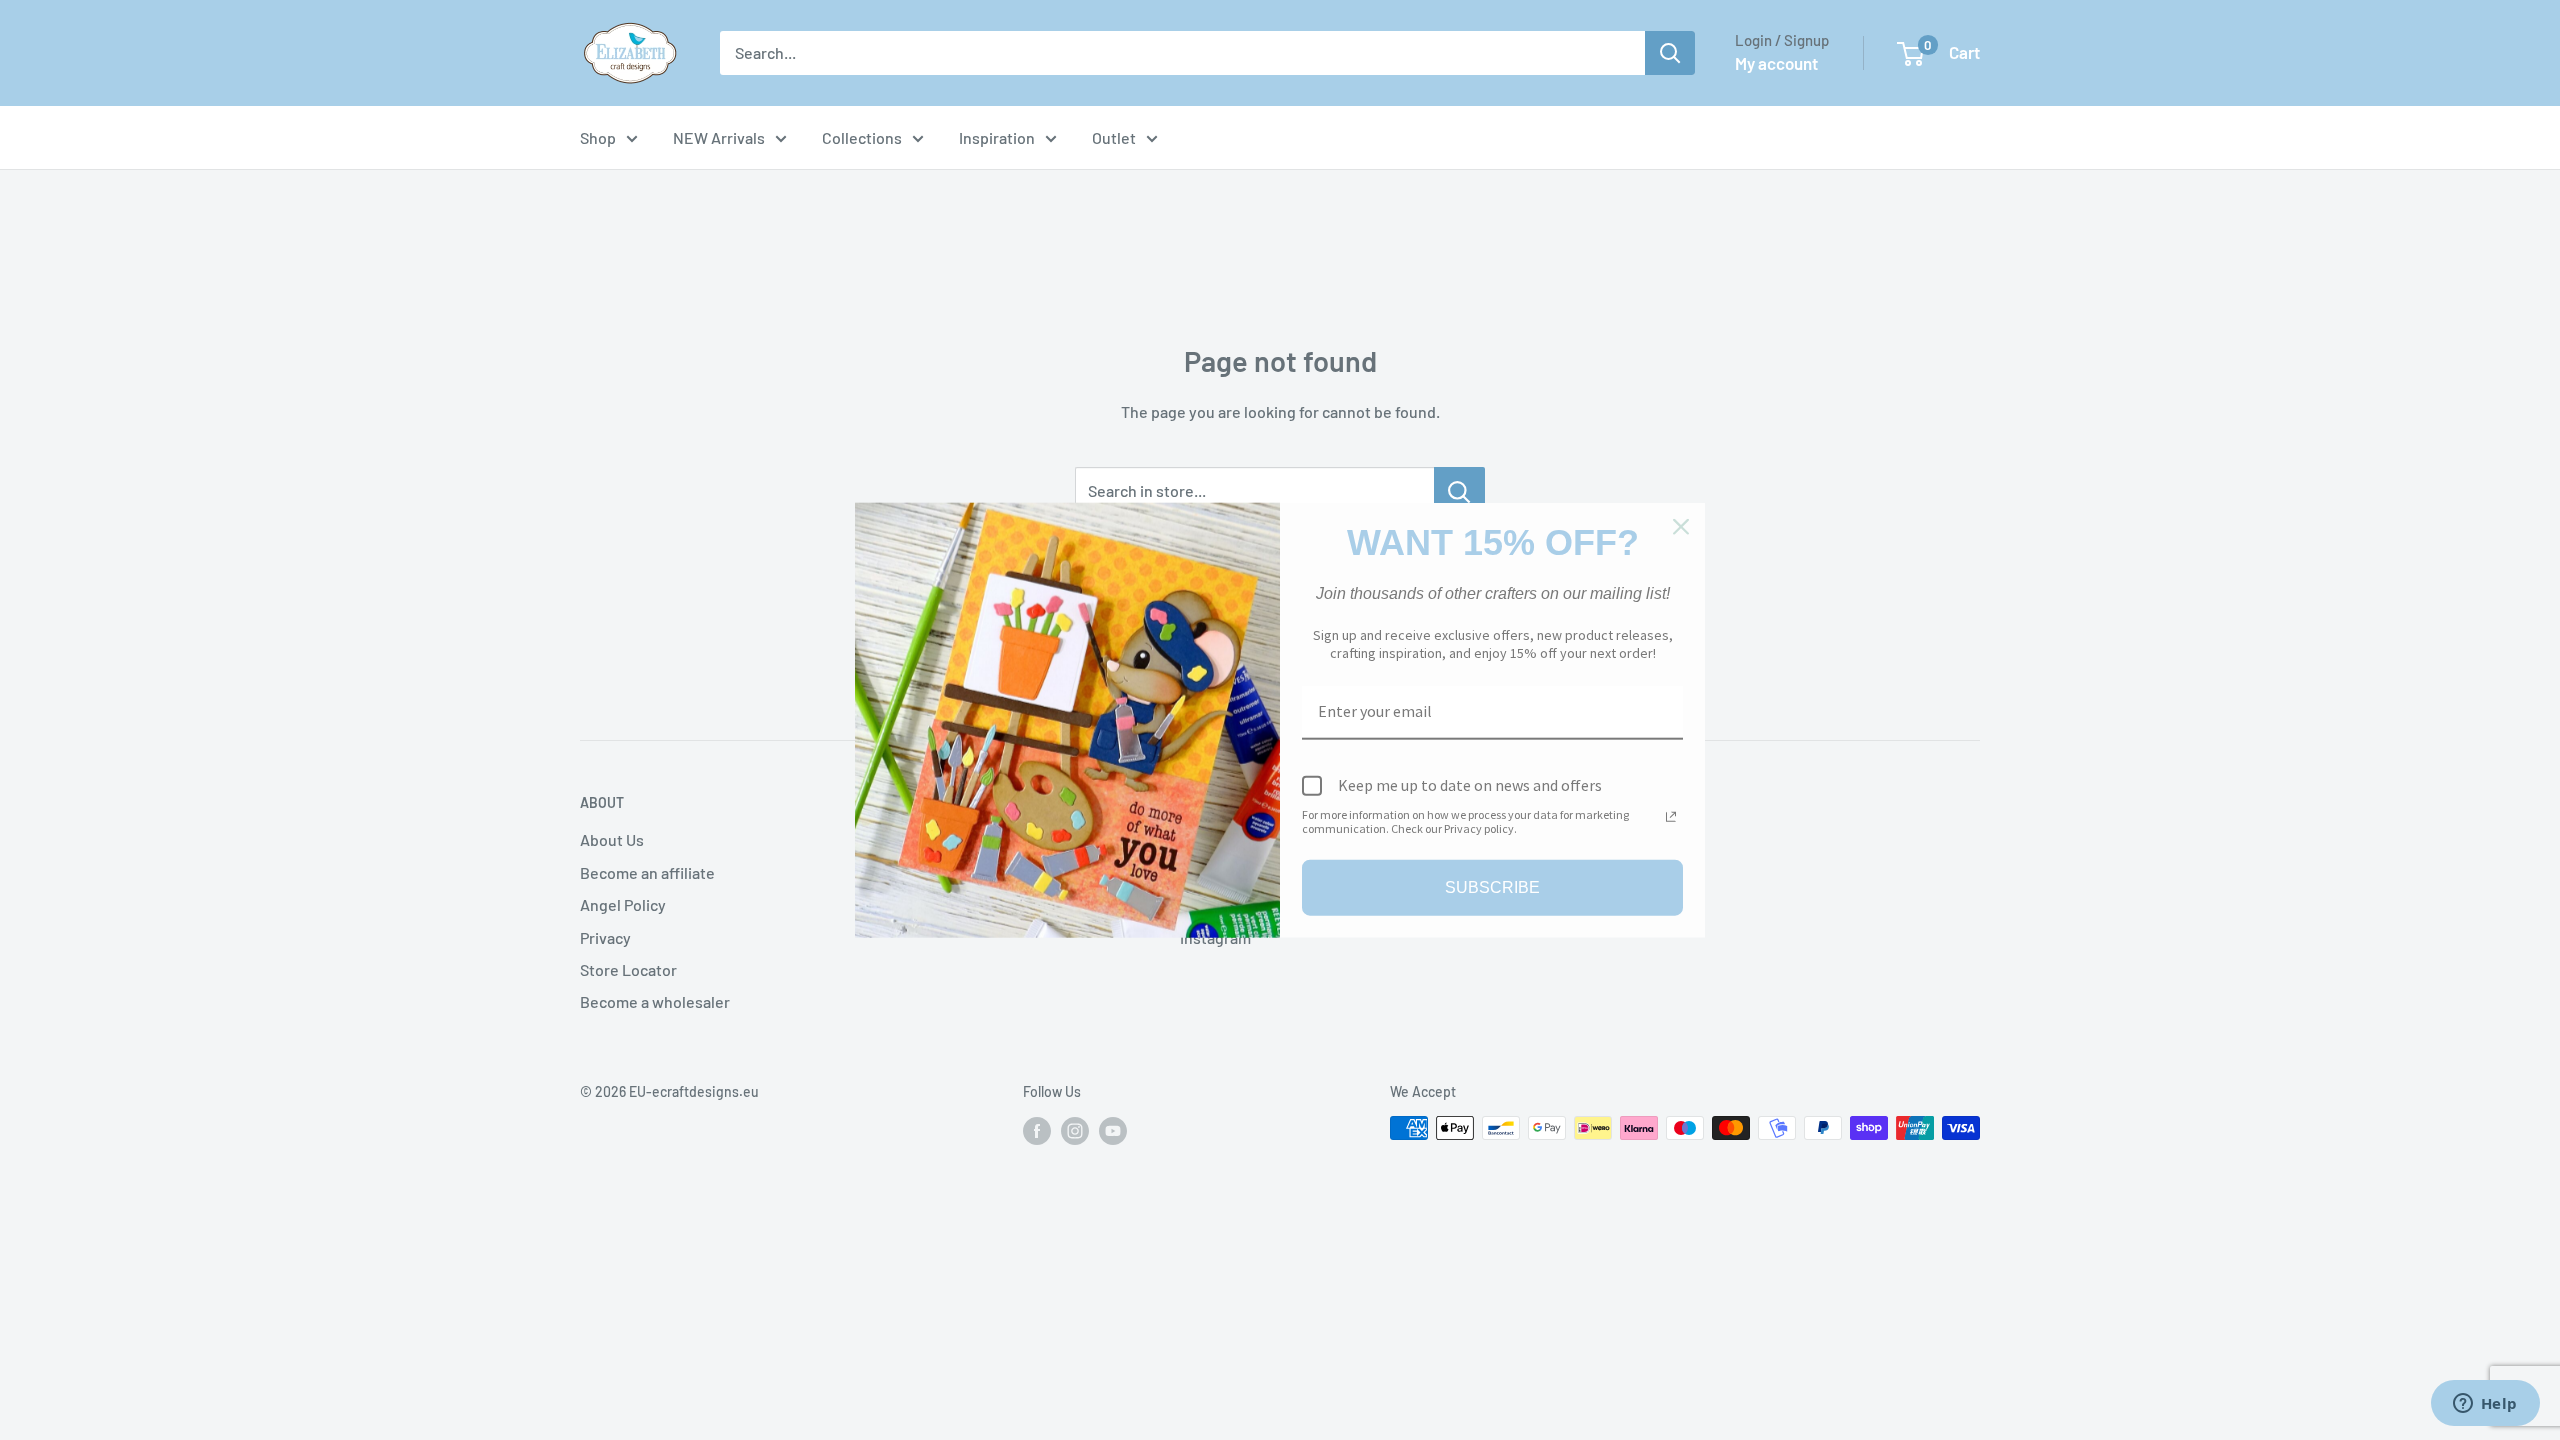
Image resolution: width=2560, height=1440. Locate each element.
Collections (862, 137)
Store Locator (628, 969)
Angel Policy (623, 904)
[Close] (1681, 527)
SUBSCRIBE (1492, 887)
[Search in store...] (1459, 491)
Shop (598, 137)
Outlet (1114, 137)
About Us (612, 839)
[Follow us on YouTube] (1113, 1130)
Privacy (605, 937)
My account (1776, 63)
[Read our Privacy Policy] (1671, 816)
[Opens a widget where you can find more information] (2485, 1405)
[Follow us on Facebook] (1037, 1130)
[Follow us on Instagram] (1075, 1130)
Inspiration (997, 137)
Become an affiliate (647, 872)
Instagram (1215, 937)
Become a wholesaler (655, 1001)
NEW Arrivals (719, 137)
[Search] (1670, 53)
